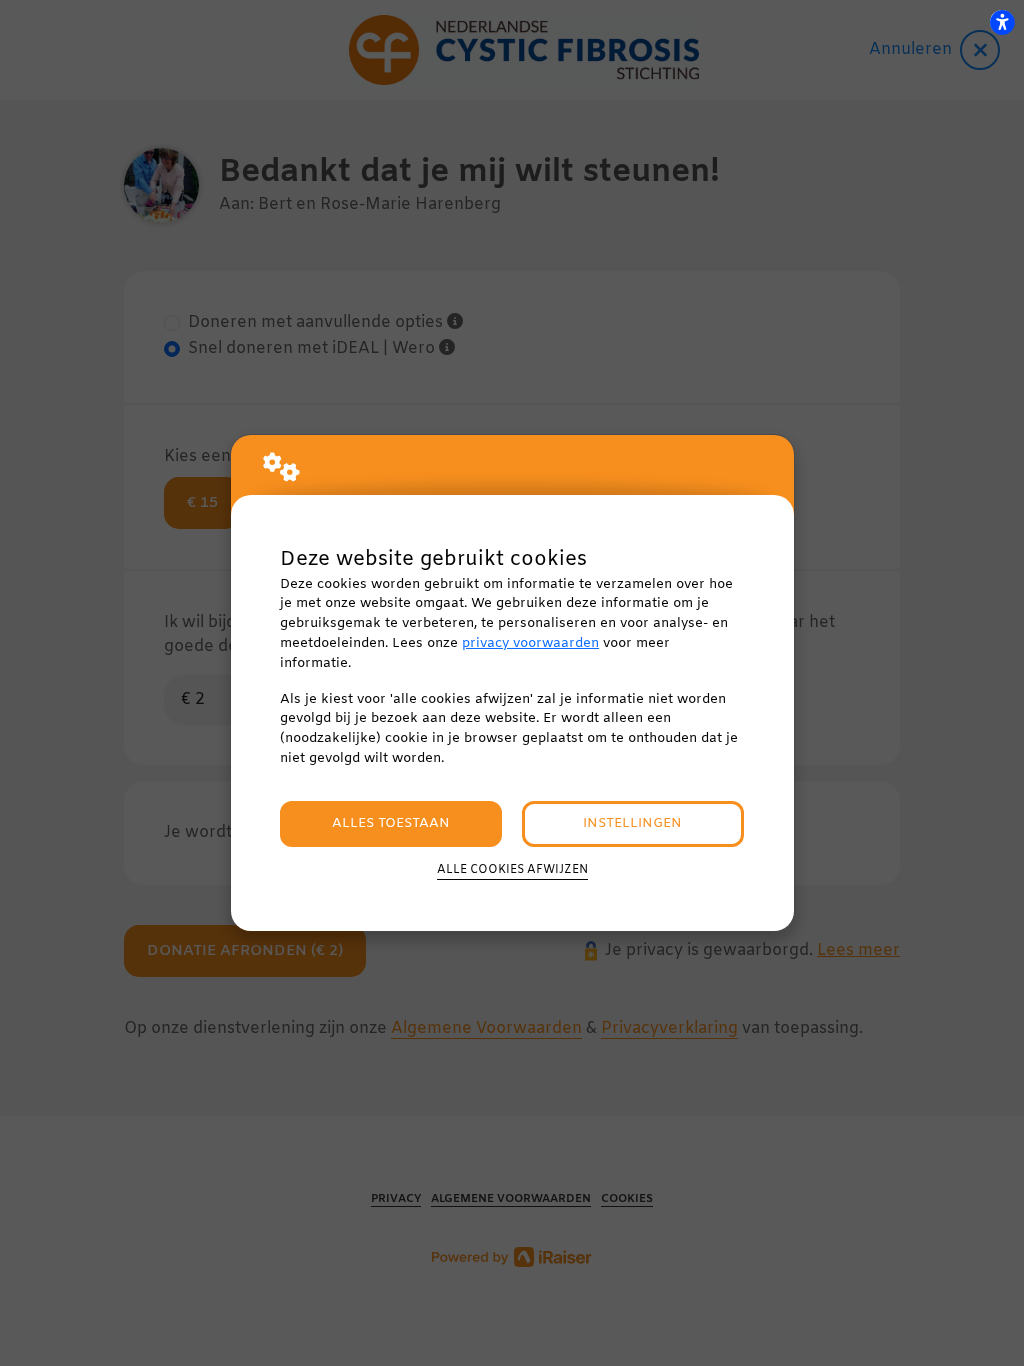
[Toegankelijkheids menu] (1002, 22)
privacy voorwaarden (530, 643)
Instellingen (632, 823)
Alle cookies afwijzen (512, 870)
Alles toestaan (391, 823)
